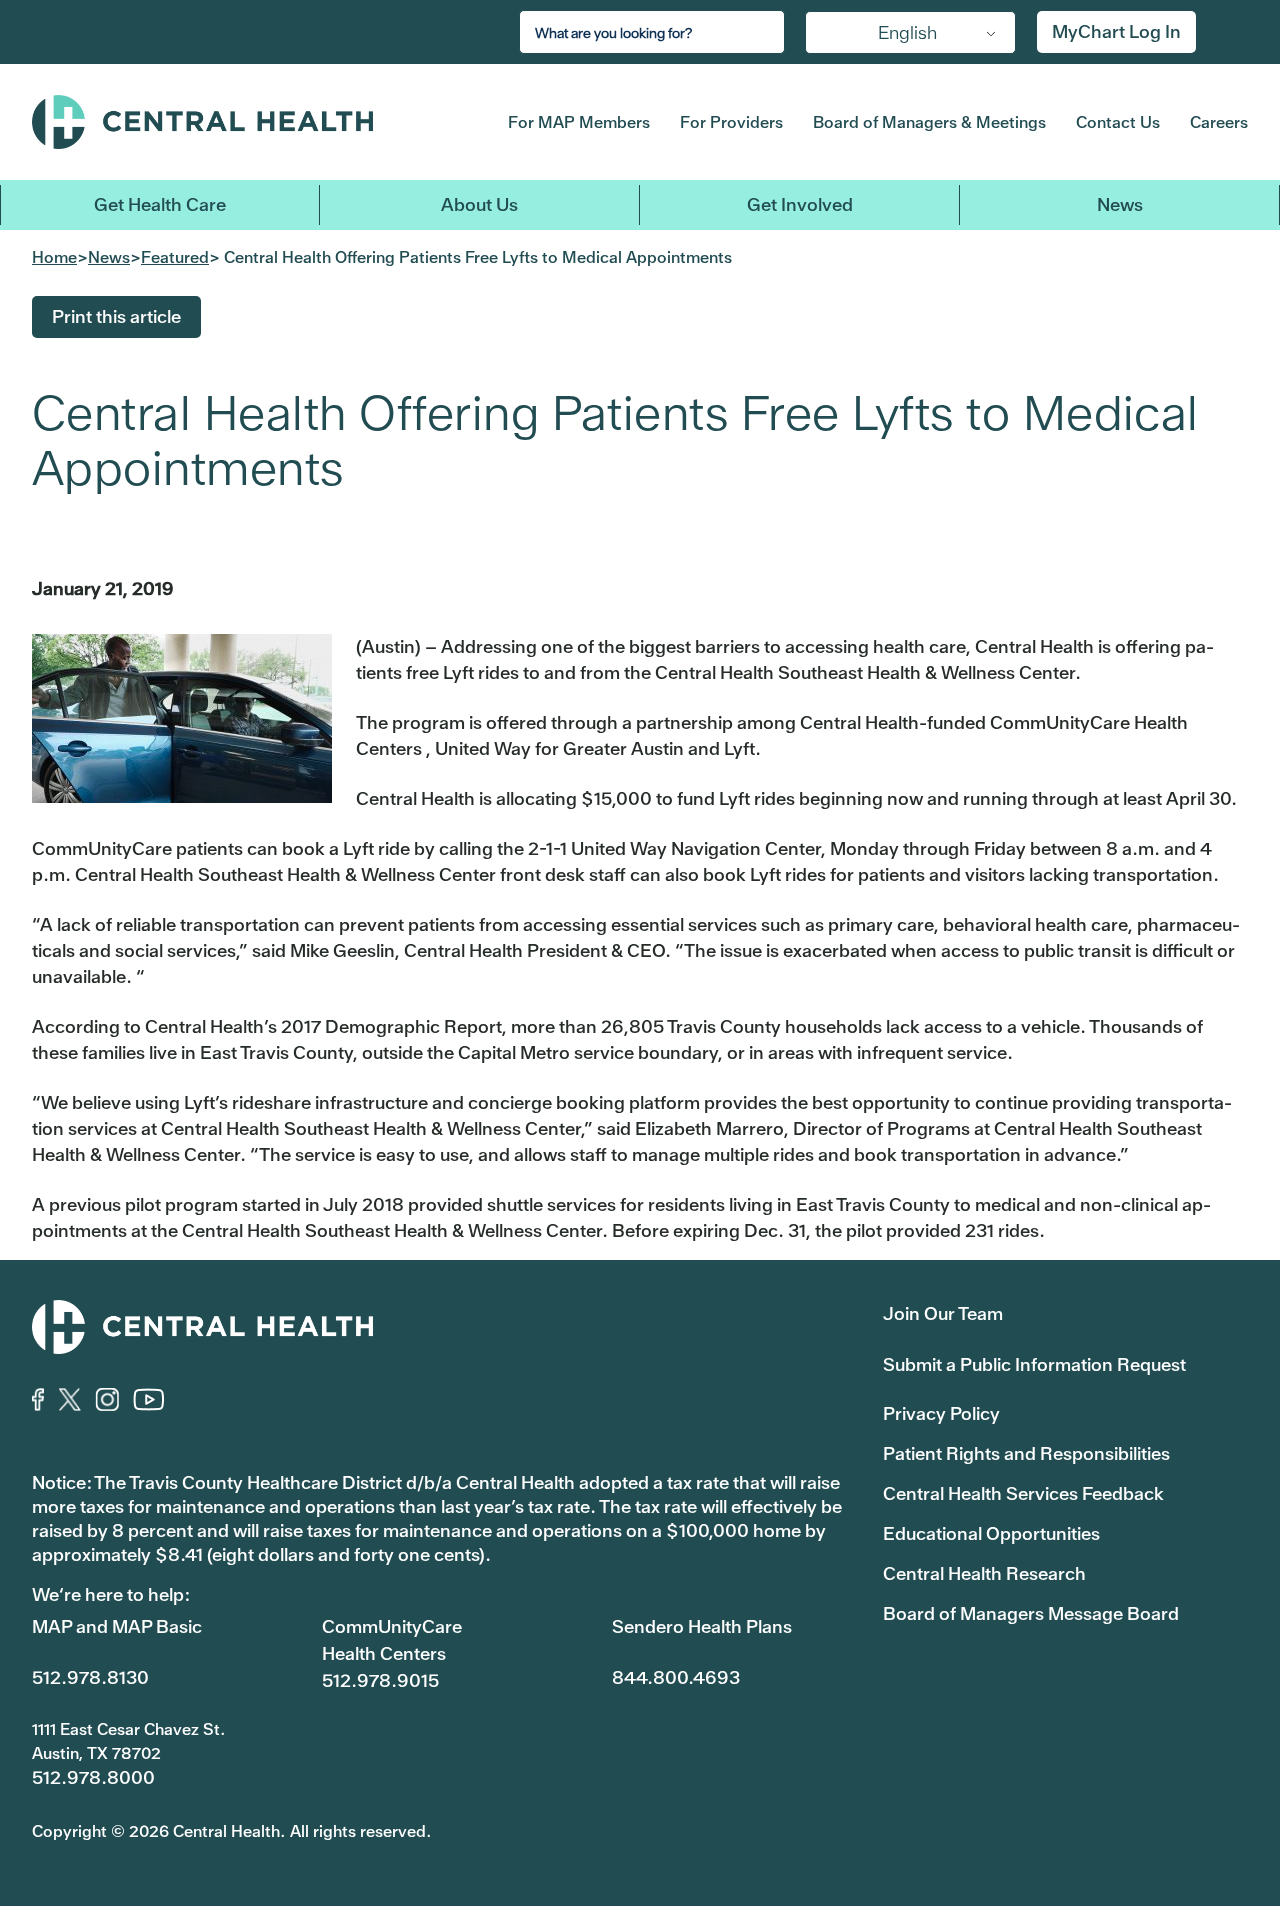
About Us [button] (479, 204)
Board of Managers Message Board (1031, 1613)
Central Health (238, 122)
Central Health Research (984, 1573)
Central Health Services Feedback (1023, 1493)
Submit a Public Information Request (1034, 1364)
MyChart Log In (1116, 31)
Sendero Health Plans (702, 1626)
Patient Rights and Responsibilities (1026, 1453)
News (1120, 204)
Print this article (116, 316)
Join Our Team (943, 1313)
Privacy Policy (941, 1413)
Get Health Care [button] (160, 204)
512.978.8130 (90, 1677)
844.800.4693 (676, 1677)
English (907, 32)
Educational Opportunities (991, 1533)
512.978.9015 (380, 1680)
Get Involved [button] (800, 204)
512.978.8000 (93, 1777)
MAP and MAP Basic (117, 1626)
